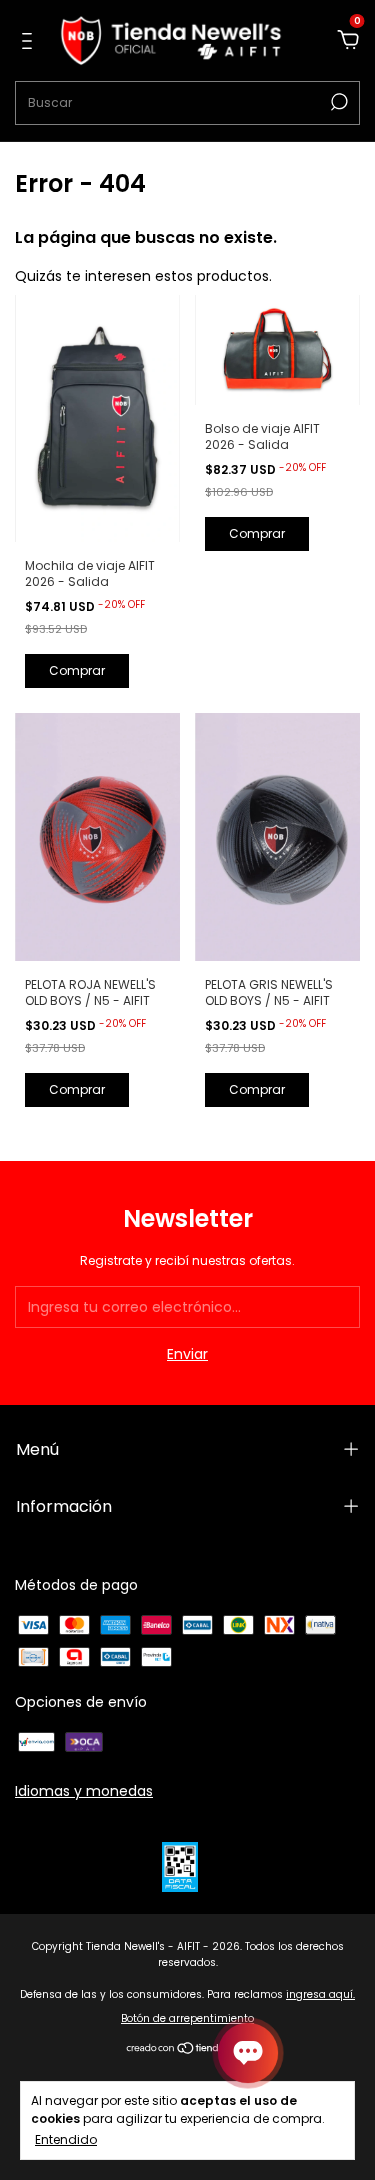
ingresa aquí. (320, 1994)
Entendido (66, 2139)
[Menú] (30, 42)
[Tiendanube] (187, 2050)
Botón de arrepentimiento (187, 2018)
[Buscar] (337, 102)
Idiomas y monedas (84, 1791)
